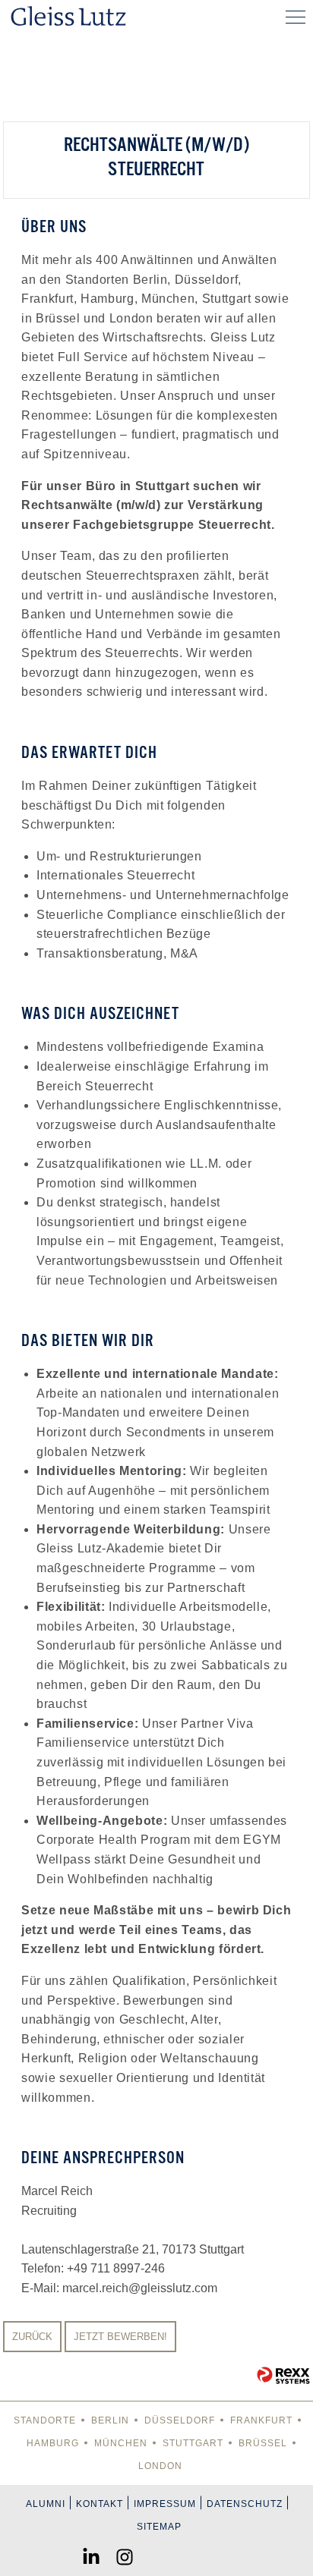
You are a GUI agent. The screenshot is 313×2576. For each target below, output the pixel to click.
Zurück (32, 2337)
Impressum (165, 2504)
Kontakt (100, 2504)
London (160, 2466)
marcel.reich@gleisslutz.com (140, 2288)
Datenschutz (245, 2504)
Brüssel (263, 2443)
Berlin (110, 2420)
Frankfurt (261, 2420)
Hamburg (53, 2443)
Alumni (46, 2504)
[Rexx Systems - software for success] (283, 2375)
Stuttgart (193, 2443)
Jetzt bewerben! (120, 2337)
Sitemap (159, 2527)
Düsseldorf (180, 2420)
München (121, 2443)
